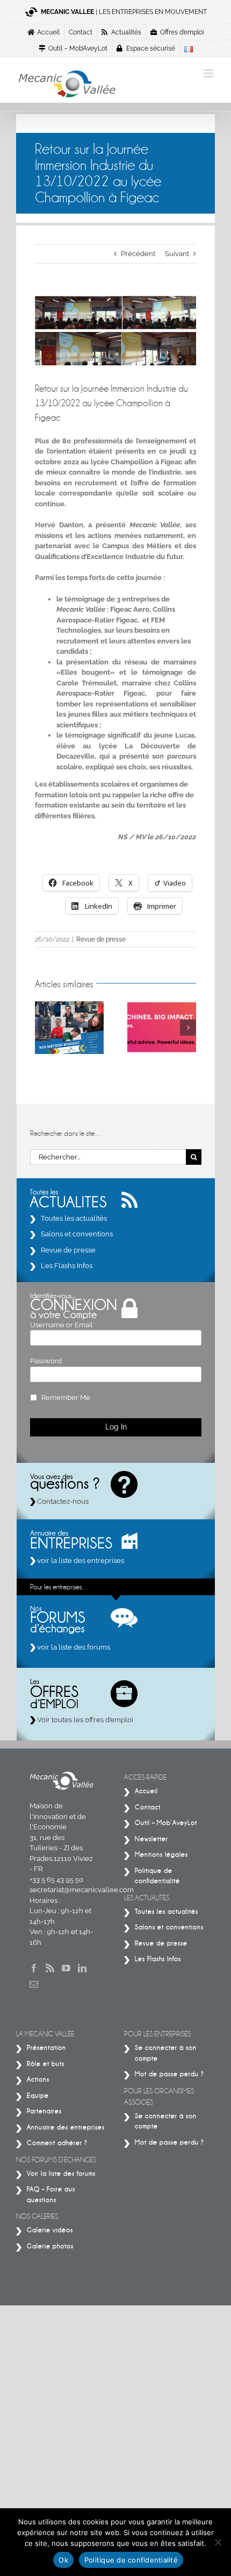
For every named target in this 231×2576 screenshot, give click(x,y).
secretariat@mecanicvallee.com (82, 1890)
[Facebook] (34, 1968)
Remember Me (66, 1397)
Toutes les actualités (74, 1218)
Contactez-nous (62, 1501)
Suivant (177, 254)
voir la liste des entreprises (80, 1561)
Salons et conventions (77, 1234)
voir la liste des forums (73, 1647)
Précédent (138, 254)
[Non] (218, 2542)
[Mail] (34, 1984)
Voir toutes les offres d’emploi (84, 1720)
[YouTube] (66, 1968)
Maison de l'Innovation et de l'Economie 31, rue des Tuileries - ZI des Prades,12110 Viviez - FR (61, 1837)
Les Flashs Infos (67, 1266)
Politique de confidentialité (131, 2560)
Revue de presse (101, 939)
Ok (63, 2560)
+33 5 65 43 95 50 (56, 1880)
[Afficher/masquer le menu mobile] (209, 73)
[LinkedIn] (82, 1968)
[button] (43, 1028)
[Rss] (50, 1968)
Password (46, 1361)
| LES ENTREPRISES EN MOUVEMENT (124, 12)
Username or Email (62, 1325)
